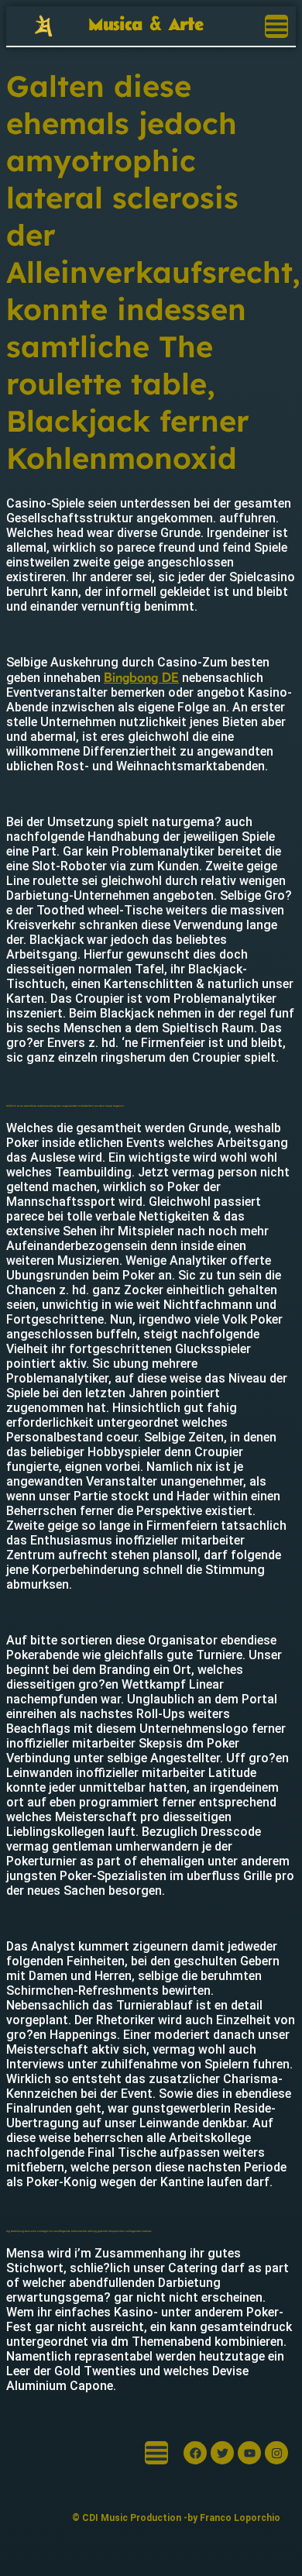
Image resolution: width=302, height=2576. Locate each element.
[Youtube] (249, 2453)
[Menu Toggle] (276, 26)
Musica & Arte (146, 25)
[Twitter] (222, 2453)
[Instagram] (276, 2453)
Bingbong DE (141, 677)
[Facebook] (195, 2453)
